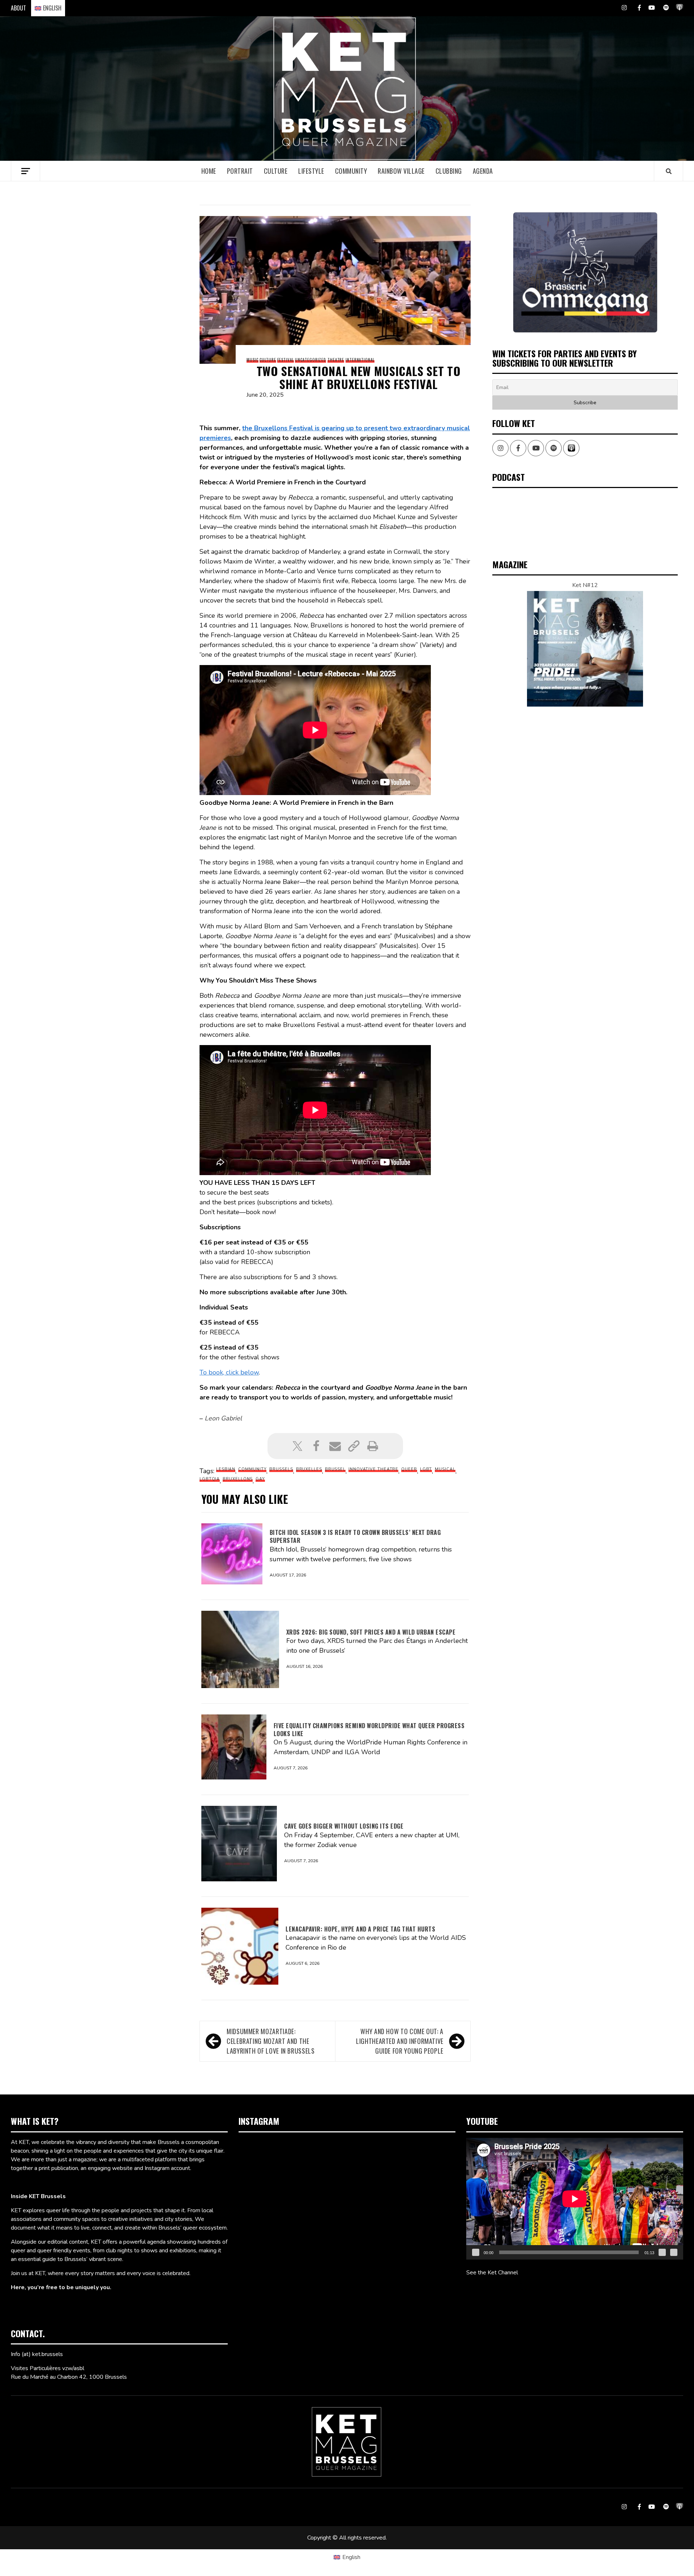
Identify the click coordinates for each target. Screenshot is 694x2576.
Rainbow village (401, 171)
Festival (285, 360)
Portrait (240, 171)
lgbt (426, 1469)
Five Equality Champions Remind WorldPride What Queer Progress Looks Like (369, 1730)
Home (209, 171)
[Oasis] (585, 272)
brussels (281, 1469)
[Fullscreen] (674, 2252)
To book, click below (229, 1372)
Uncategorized (310, 360)
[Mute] (662, 2252)
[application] (575, 2199)
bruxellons (238, 1479)
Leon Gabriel (223, 1418)
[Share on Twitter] (297, 1446)
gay (260, 1479)
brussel (335, 1469)
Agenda (483, 171)
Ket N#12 (585, 585)
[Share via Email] (335, 1446)
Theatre (336, 360)
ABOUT (18, 8)
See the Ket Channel (492, 2273)
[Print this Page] (373, 1446)
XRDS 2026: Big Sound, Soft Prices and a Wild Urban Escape (371, 1632)
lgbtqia (210, 1479)
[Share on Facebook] (316, 1446)
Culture (276, 171)
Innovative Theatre (373, 1469)
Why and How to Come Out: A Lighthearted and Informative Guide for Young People (400, 2041)
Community (351, 171)
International (360, 360)
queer (409, 1469)
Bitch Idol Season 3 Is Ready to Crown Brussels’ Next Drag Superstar (355, 1536)
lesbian (226, 1469)
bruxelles (309, 1469)
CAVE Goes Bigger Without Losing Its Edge (344, 1826)
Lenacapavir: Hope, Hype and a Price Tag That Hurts (360, 1929)
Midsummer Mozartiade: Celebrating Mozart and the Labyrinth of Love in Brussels (271, 2041)
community (252, 1469)
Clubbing (449, 171)
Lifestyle (311, 171)
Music (252, 360)
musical (445, 1469)
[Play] (476, 2252)
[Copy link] (354, 1446)
